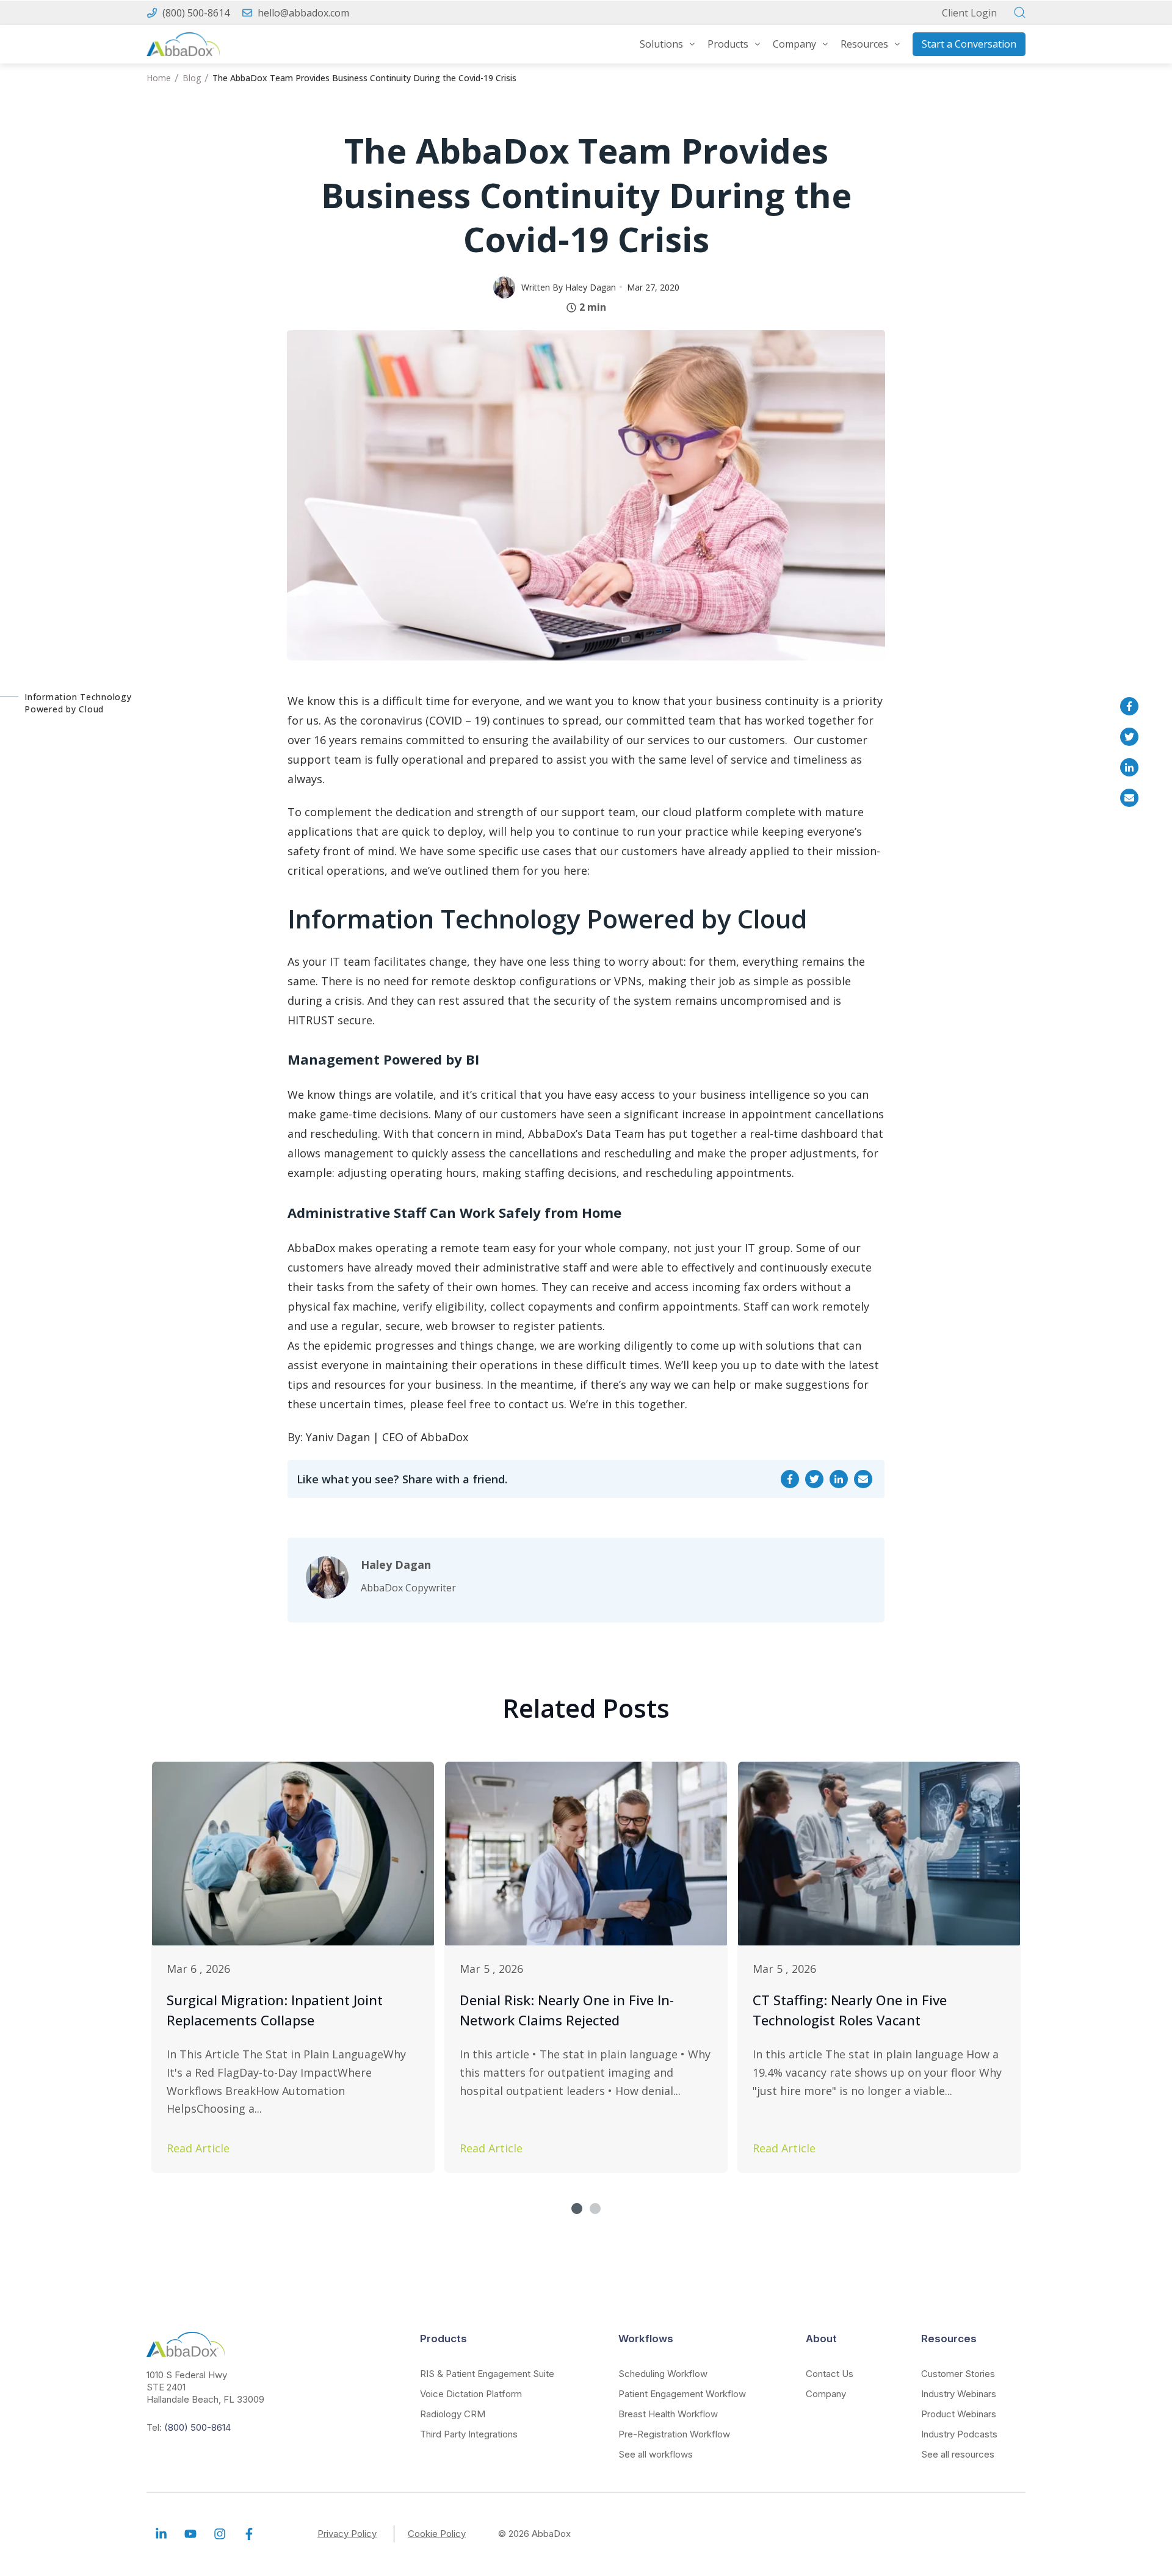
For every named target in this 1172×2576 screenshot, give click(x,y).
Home (159, 78)
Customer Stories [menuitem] (958, 2374)
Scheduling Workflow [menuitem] (663, 2374)
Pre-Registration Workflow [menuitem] (674, 2434)
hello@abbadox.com (303, 13)
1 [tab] (577, 2209)
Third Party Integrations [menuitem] (469, 2434)
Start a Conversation (969, 44)
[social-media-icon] (161, 2534)
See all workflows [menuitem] (656, 2454)
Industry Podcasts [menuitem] (959, 2434)
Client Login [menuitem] (969, 13)
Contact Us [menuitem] (830, 2374)
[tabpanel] (293, 1967)
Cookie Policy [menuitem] (437, 2534)
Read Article (198, 2148)
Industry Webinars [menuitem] (959, 2394)
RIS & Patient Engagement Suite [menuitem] (487, 2374)
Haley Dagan (591, 287)
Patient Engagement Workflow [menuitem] (682, 2394)
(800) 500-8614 (196, 13)
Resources (864, 44)
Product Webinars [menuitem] (959, 2414)
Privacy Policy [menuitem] (347, 2534)
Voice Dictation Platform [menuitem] (471, 2394)
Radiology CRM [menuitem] (453, 2414)
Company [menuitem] (826, 2394)
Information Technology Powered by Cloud (78, 703)
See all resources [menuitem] (958, 2454)
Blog (192, 78)
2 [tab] (595, 2209)
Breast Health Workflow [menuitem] (668, 2414)
